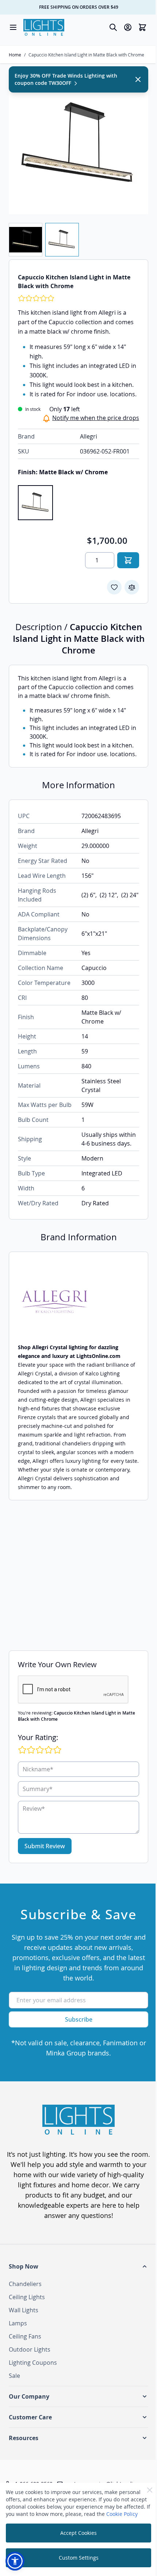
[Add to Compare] (132, 587)
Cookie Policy (122, 2514)
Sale (14, 2376)
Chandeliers (25, 2284)
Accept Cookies (78, 2533)
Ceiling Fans (25, 2336)
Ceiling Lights (27, 2297)
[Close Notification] (138, 79)
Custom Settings (79, 2558)
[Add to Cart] (128, 560)
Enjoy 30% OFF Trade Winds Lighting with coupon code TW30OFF (66, 79)
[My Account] (128, 27)
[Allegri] (78, 1302)
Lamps (18, 2323)
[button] (78, 2266)
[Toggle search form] (113, 27)
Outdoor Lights (30, 2349)
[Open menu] (13, 27)
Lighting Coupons (33, 2363)
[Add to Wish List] (114, 587)
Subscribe (79, 2019)
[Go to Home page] (44, 27)
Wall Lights (24, 2310)
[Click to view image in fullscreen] (78, 145)
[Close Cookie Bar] (150, 2490)
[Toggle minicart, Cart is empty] (142, 27)
